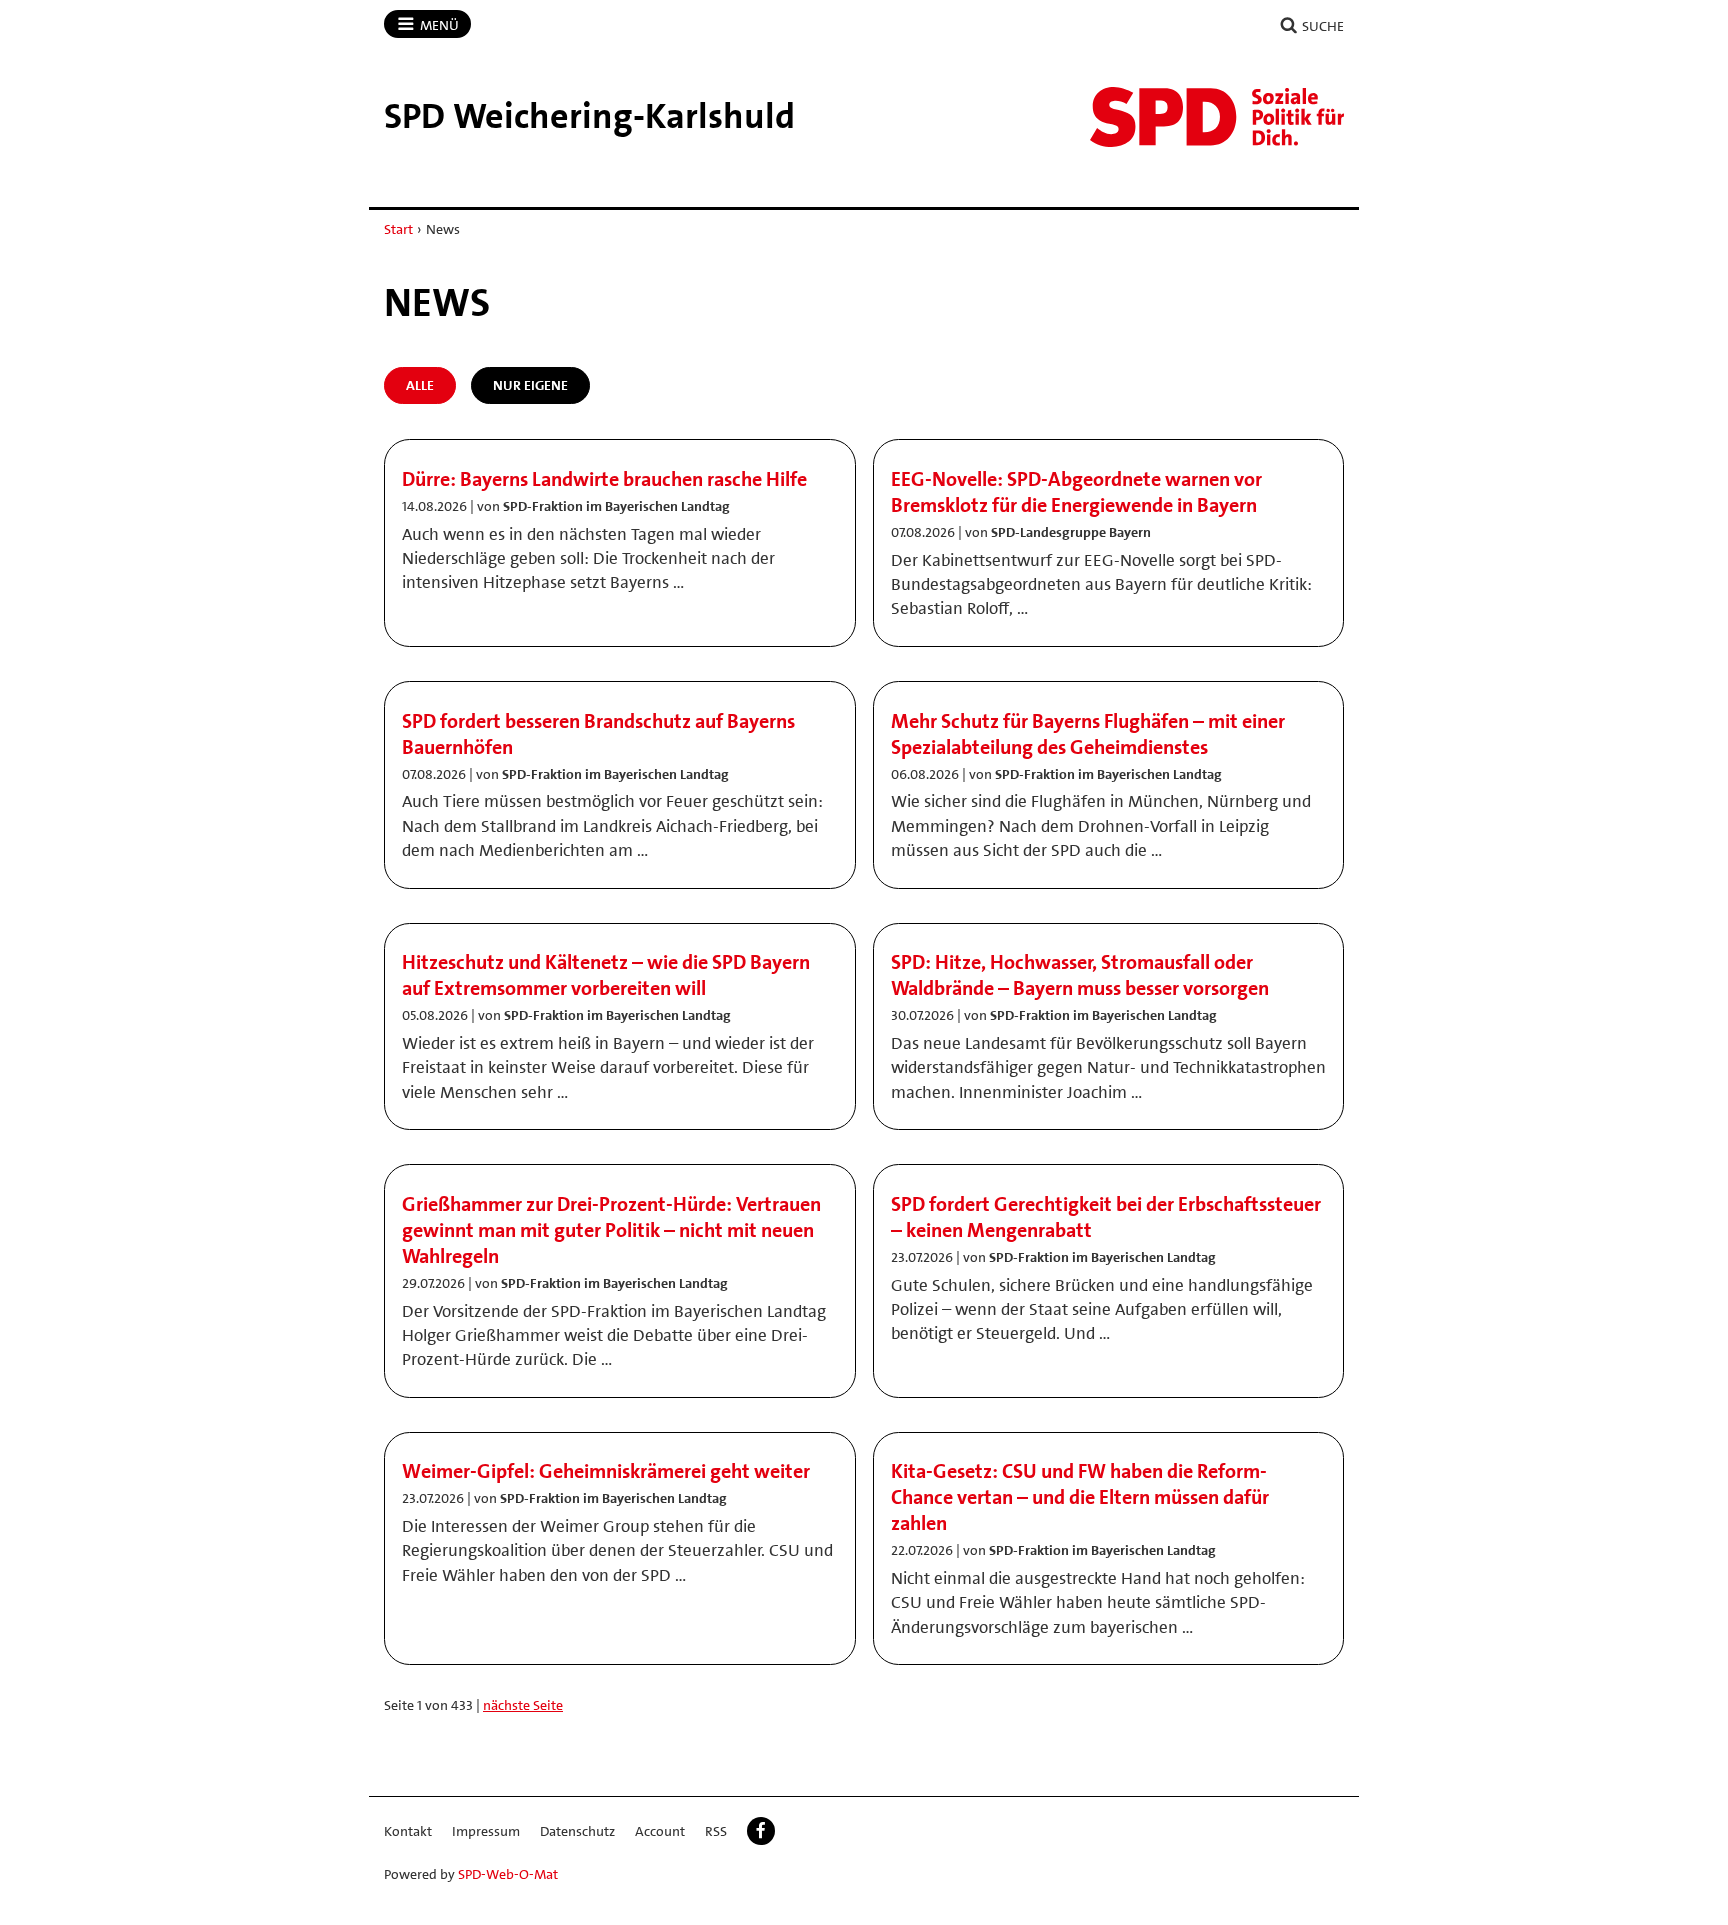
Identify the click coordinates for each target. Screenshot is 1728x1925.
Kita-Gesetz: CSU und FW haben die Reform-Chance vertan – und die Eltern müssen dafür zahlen (1080, 1497)
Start (398, 229)
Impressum (486, 1831)
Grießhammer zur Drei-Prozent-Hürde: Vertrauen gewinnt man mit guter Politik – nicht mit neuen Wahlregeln (611, 1230)
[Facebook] (761, 1831)
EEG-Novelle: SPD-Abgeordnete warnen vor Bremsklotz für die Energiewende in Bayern (1076, 492)
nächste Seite (523, 1705)
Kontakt (408, 1831)
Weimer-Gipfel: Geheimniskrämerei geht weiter (606, 1471)
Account (660, 1831)
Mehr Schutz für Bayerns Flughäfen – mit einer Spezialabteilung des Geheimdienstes (1088, 734)
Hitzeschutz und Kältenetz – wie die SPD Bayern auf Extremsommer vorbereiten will (606, 975)
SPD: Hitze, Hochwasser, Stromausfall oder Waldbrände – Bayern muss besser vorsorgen (1080, 975)
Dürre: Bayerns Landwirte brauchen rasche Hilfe (604, 479)
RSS (716, 1831)
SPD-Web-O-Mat (508, 1874)
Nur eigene (530, 385)
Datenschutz (577, 1831)
